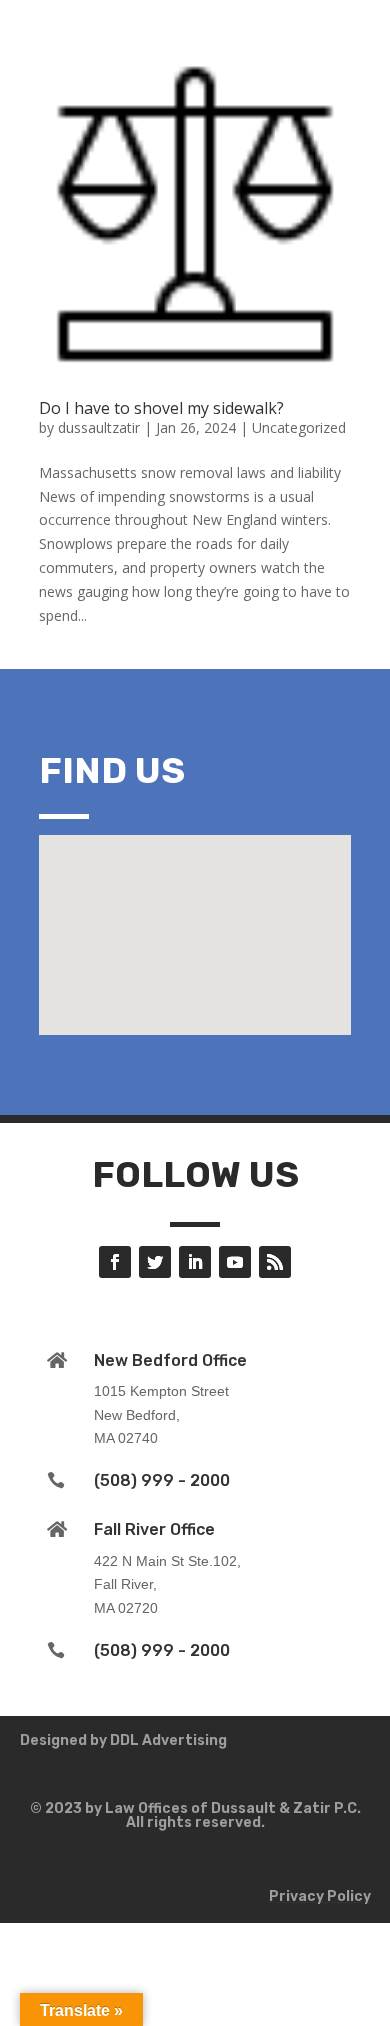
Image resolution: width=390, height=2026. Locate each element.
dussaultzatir (99, 427)
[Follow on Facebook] (115, 1262)
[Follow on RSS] (275, 1262)
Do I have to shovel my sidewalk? (161, 408)
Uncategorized (299, 427)
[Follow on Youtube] (235, 1262)
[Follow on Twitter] (155, 1262)
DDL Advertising (168, 1740)
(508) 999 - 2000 (162, 1480)
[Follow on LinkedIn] (195, 1262)
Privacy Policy (320, 1896)
